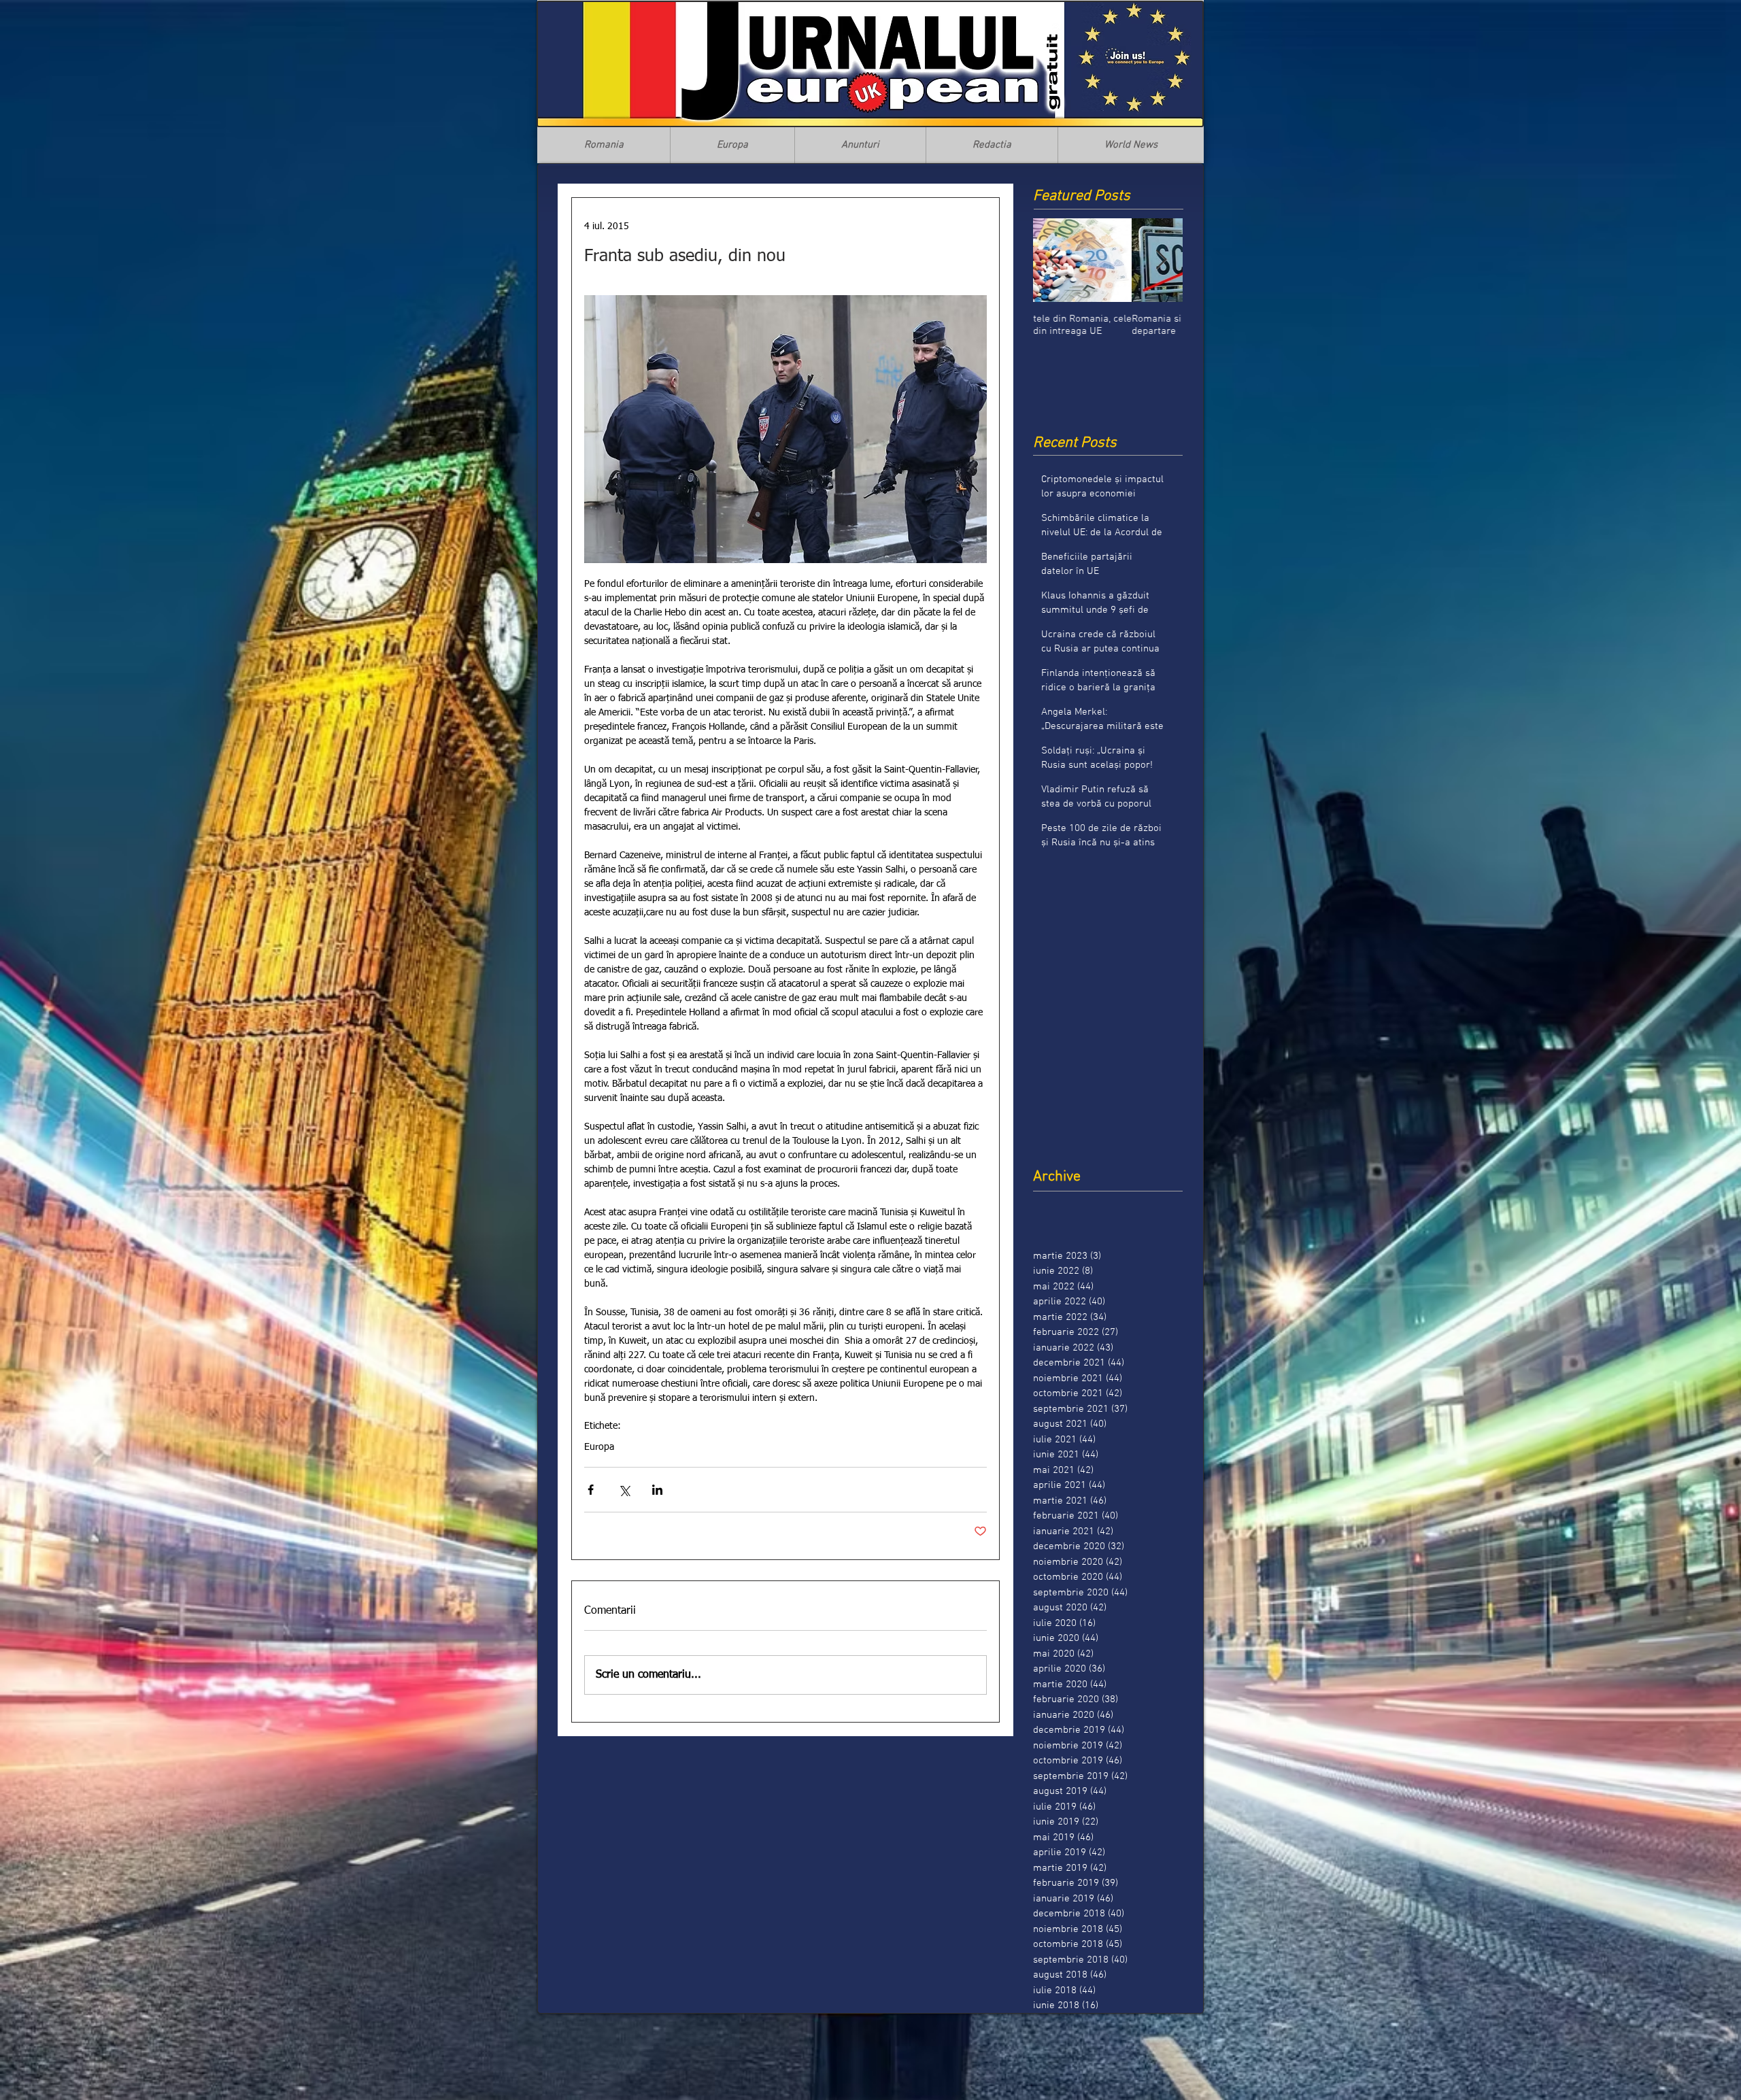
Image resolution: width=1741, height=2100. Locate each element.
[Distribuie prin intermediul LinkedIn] (657, 1490)
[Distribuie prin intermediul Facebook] (591, 1490)
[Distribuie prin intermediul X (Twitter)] (624, 1490)
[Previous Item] (1055, 260)
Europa (599, 1447)
